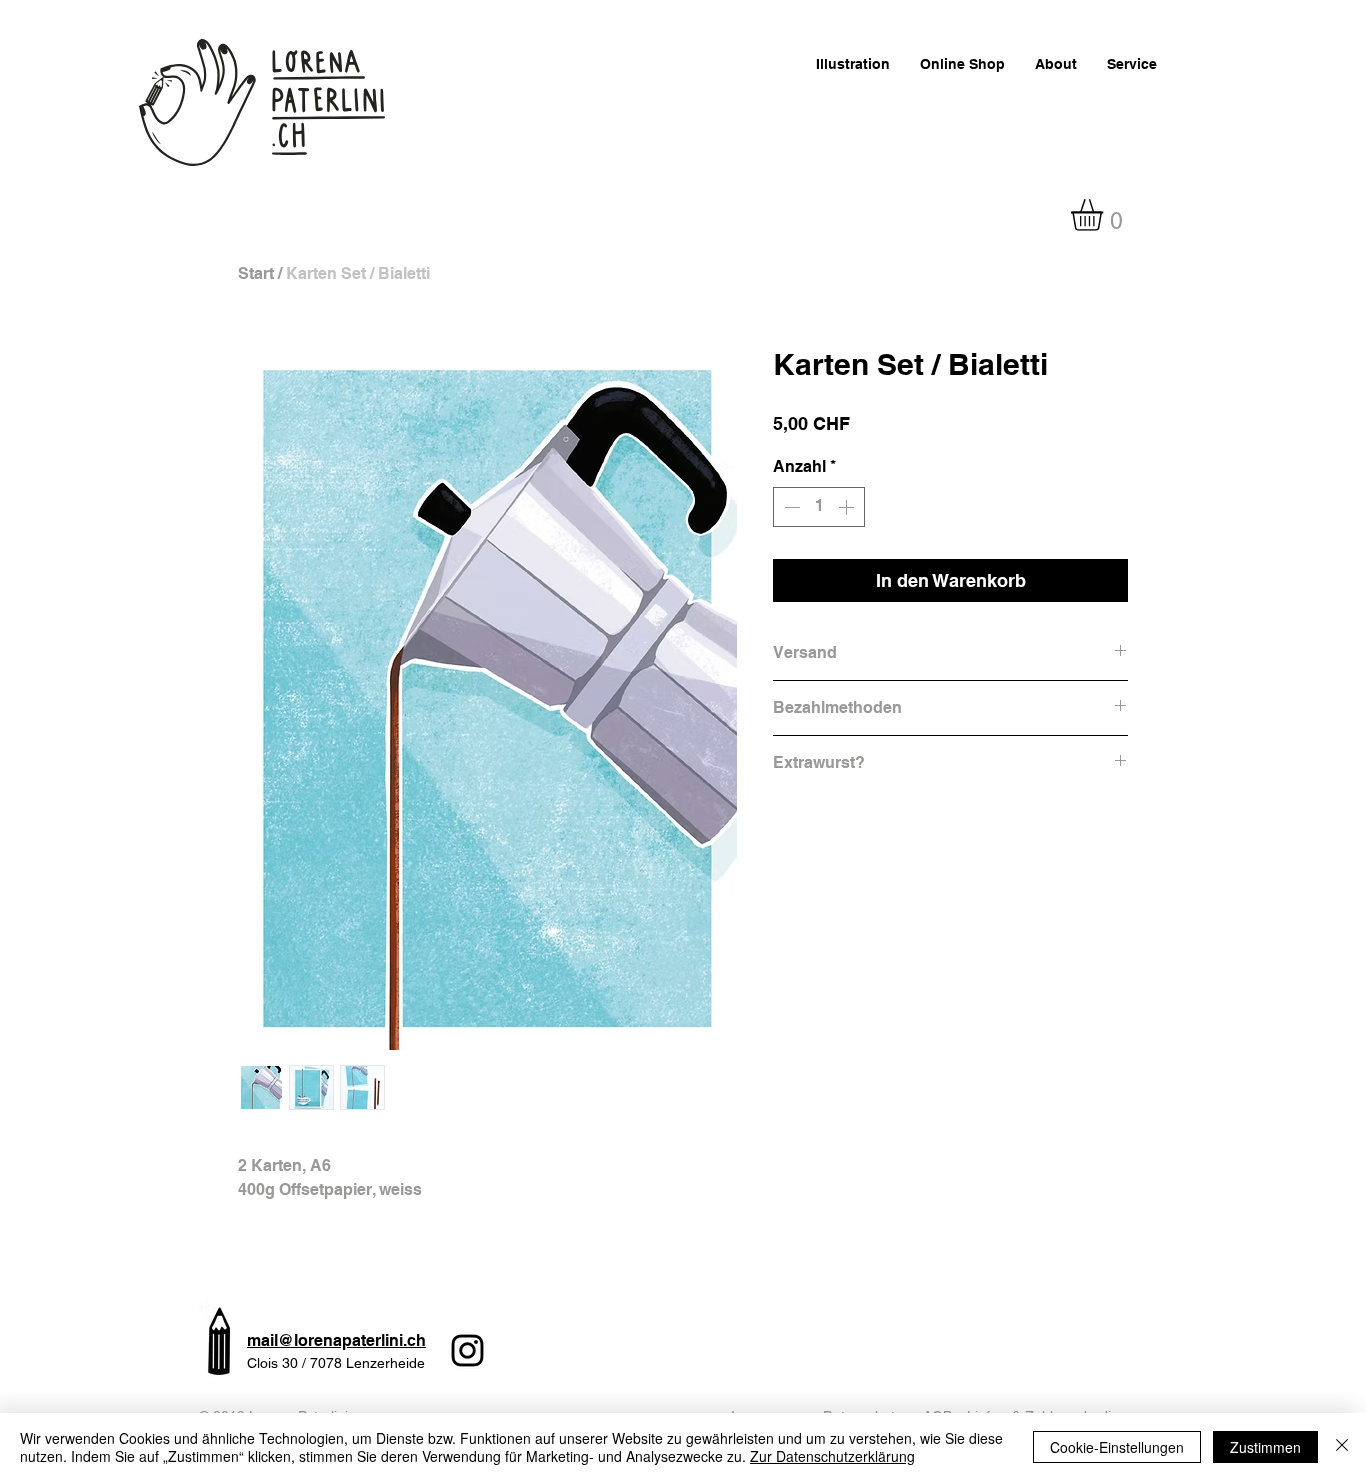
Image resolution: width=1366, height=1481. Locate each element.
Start (256, 273)
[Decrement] (790, 507)
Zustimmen (1265, 1447)
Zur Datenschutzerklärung (832, 1456)
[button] (1105, 215)
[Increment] (848, 507)
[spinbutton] (819, 507)
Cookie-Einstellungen (1117, 1447)
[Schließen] (1342, 1447)
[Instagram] (467, 1350)
